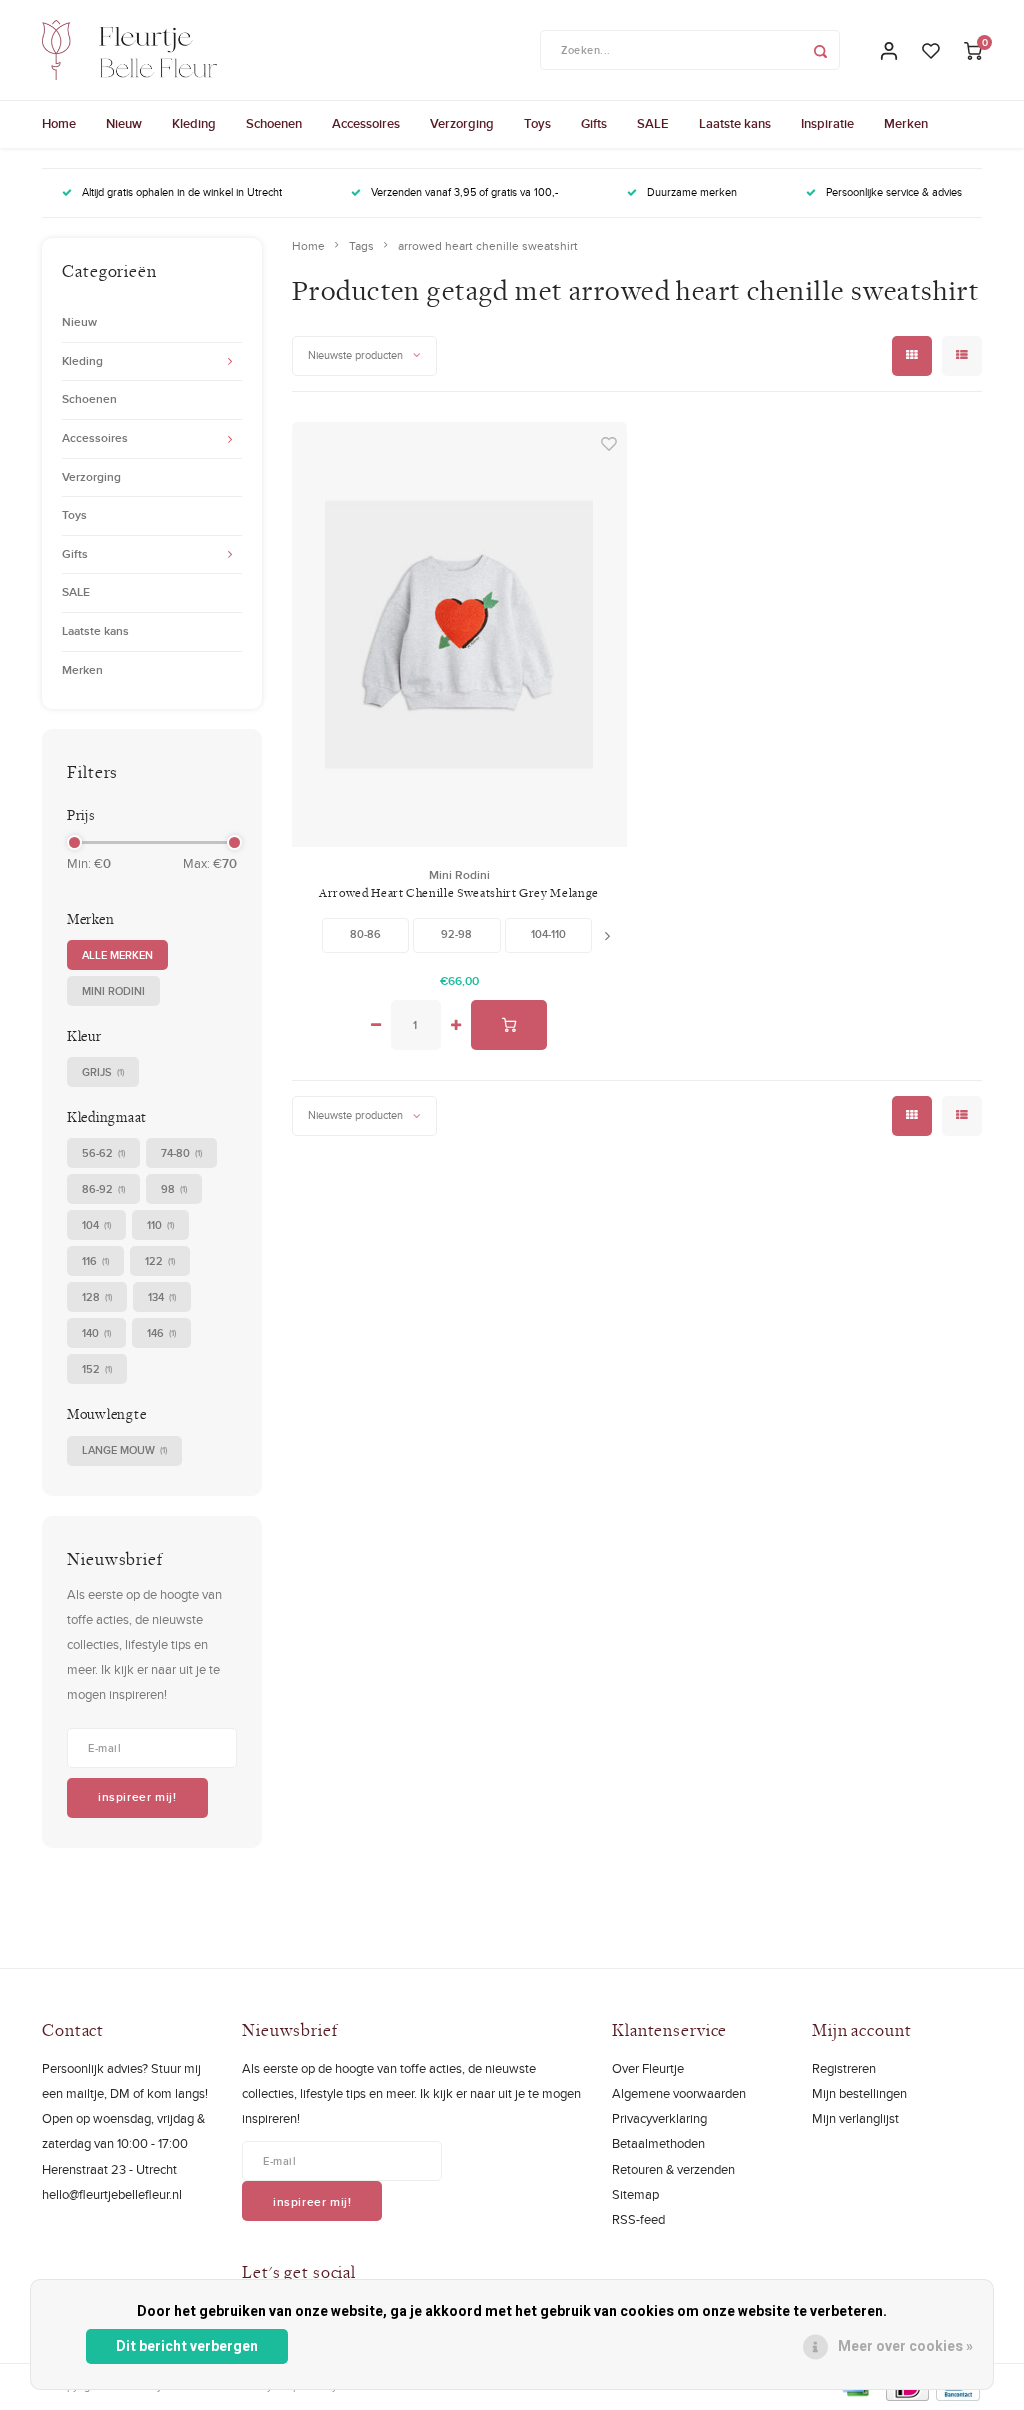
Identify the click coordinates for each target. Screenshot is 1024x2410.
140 (96, 1333)
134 (162, 1297)
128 (97, 1297)
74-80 (181, 1153)
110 (160, 1225)
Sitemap (635, 2194)
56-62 (103, 1153)
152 (97, 1369)
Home (59, 123)
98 (174, 1189)
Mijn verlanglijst (855, 2118)
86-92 (103, 1189)
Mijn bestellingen (859, 2093)
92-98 (456, 934)
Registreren (844, 2068)
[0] (973, 50)
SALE (653, 123)
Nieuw (124, 123)
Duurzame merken (692, 192)
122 (160, 1261)
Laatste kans (735, 123)
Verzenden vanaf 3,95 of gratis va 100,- (464, 192)
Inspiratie (827, 123)
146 (161, 1333)
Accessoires (366, 123)
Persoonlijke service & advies (894, 192)
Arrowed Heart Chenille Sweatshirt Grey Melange (459, 892)
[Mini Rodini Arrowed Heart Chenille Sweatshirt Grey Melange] (459, 634)
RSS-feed (638, 2219)
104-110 (548, 934)
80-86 (365, 934)
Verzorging (462, 123)
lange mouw (124, 1450)
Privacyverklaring (659, 2118)
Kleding (194, 123)
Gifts (594, 123)
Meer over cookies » (905, 2346)
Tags (361, 246)
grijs (103, 1072)
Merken (906, 123)
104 (96, 1225)
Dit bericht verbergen (187, 2346)
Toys (537, 123)
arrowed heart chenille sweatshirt (488, 246)
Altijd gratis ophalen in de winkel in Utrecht (182, 192)
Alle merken (117, 955)
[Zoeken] (820, 50)
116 (95, 1261)
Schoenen (274, 123)
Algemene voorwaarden (679, 2093)
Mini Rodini (113, 991)
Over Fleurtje (648, 2068)
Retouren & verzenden (673, 2169)
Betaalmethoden (658, 2143)
